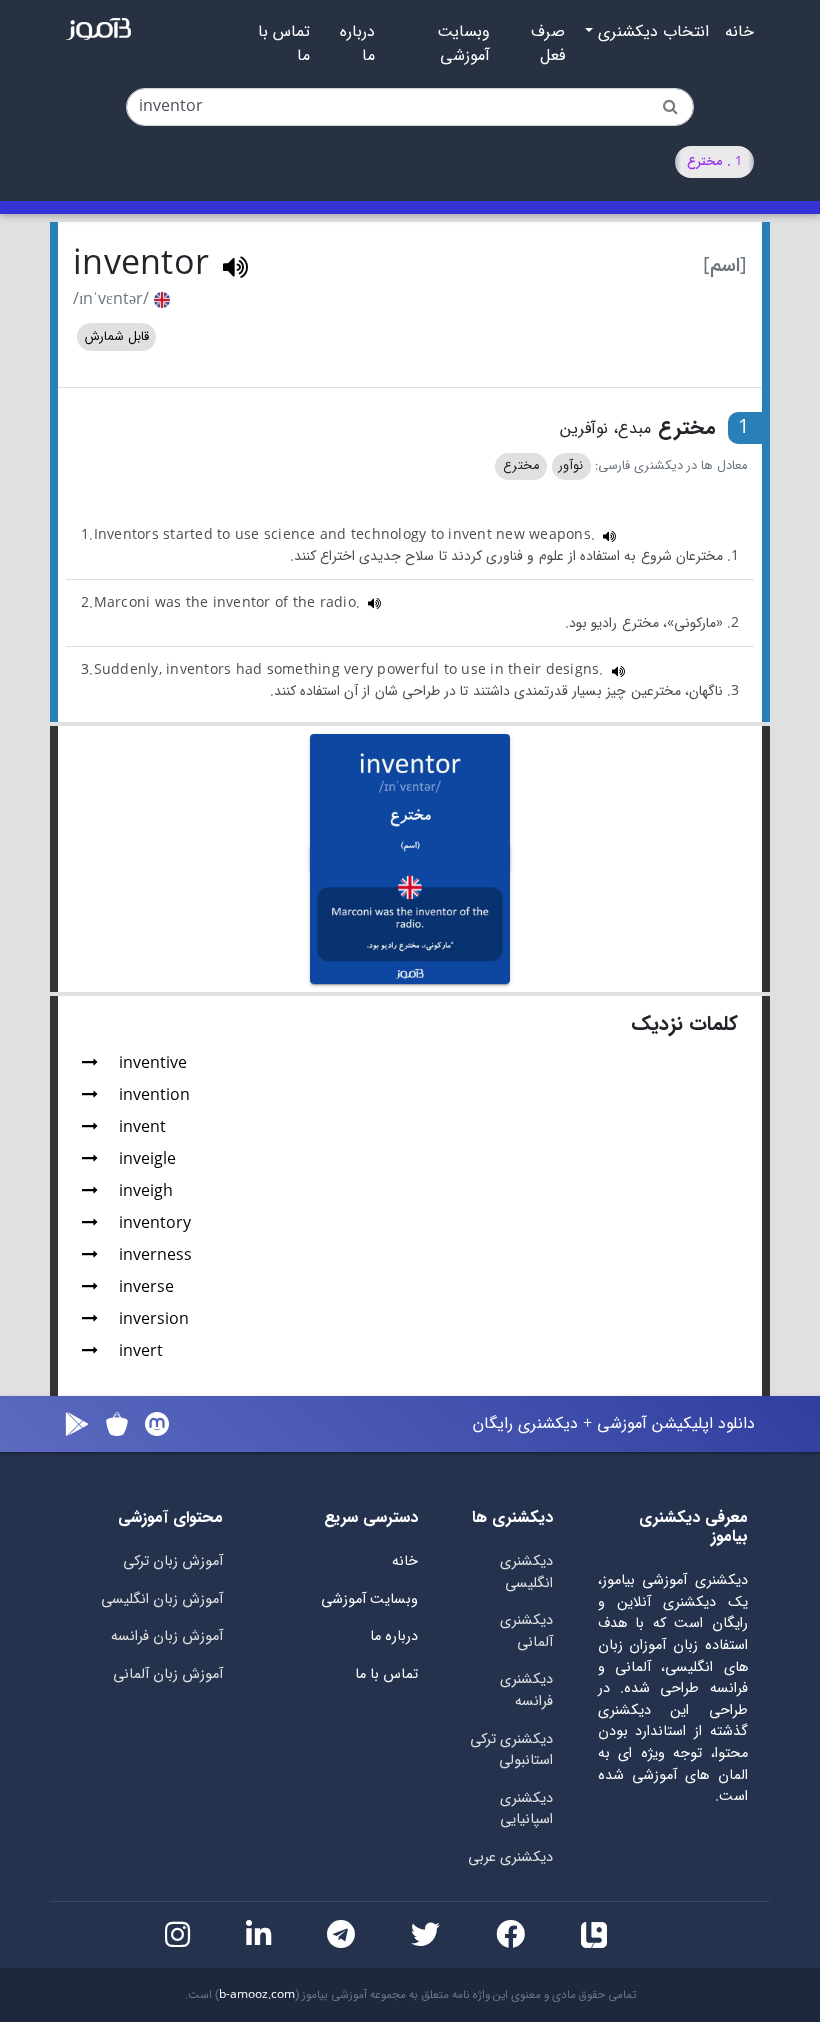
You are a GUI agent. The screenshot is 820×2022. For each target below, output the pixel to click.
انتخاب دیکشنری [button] (651, 32)
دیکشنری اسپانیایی (526, 1809)
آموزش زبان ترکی (173, 1561)
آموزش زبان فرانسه (167, 1636)
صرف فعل (548, 44)
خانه (739, 32)
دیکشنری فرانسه (526, 1690)
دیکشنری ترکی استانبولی (511, 1750)
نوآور (571, 466)
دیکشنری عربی (510, 1857)
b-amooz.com (257, 1995)
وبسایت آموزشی (463, 44)
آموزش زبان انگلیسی (162, 1599)
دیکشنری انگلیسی (526, 1572)
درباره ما (357, 44)
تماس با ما (284, 44)
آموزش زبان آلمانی (168, 1674)
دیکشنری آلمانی (526, 1631)
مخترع (521, 466)
